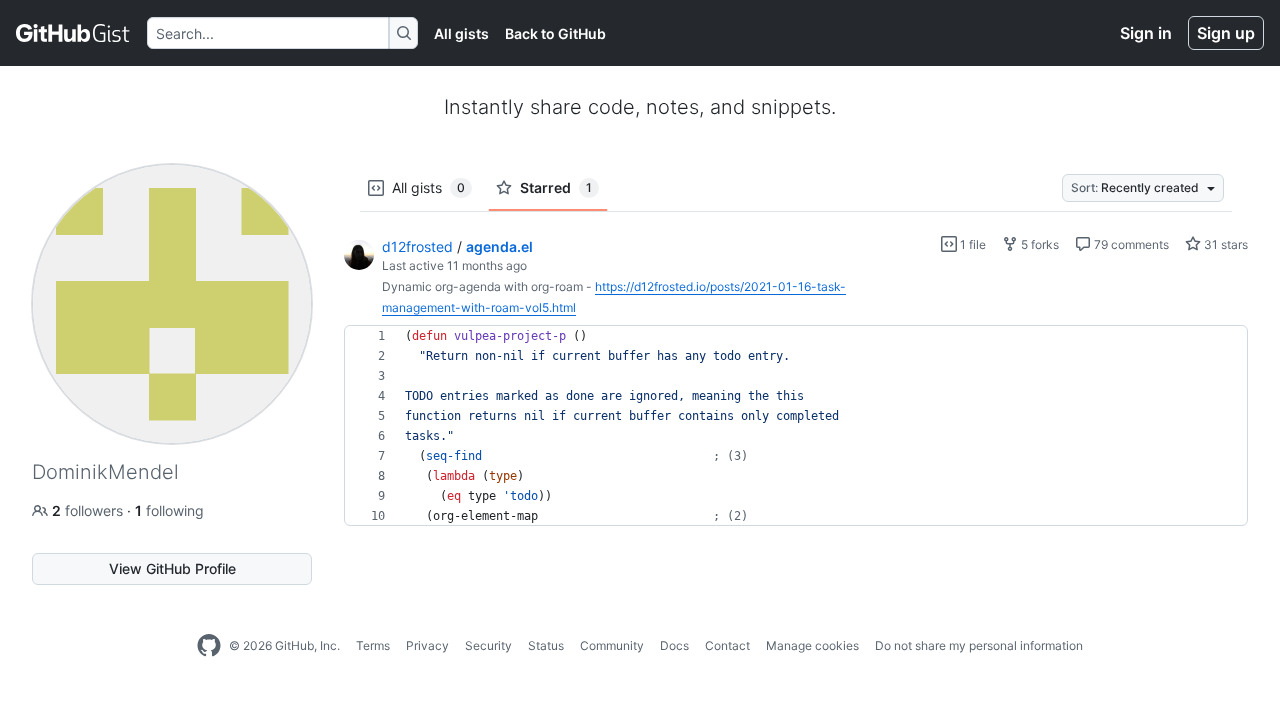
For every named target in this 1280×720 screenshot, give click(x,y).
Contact (727, 645)
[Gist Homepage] (73, 33)
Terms (373, 645)
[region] (796, 426)
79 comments (1130, 244)
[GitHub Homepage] (209, 646)
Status (546, 645)
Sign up (1226, 33)
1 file (971, 244)
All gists (461, 33)
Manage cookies (812, 645)
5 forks (1038, 244)
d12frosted (417, 246)
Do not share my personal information (979, 645)
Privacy (427, 645)
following (169, 510)
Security (488, 645)
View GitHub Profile (172, 568)
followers (89, 510)
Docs (674, 645)
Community (612, 645)
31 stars (1224, 244)
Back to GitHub (555, 33)
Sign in (1146, 33)
